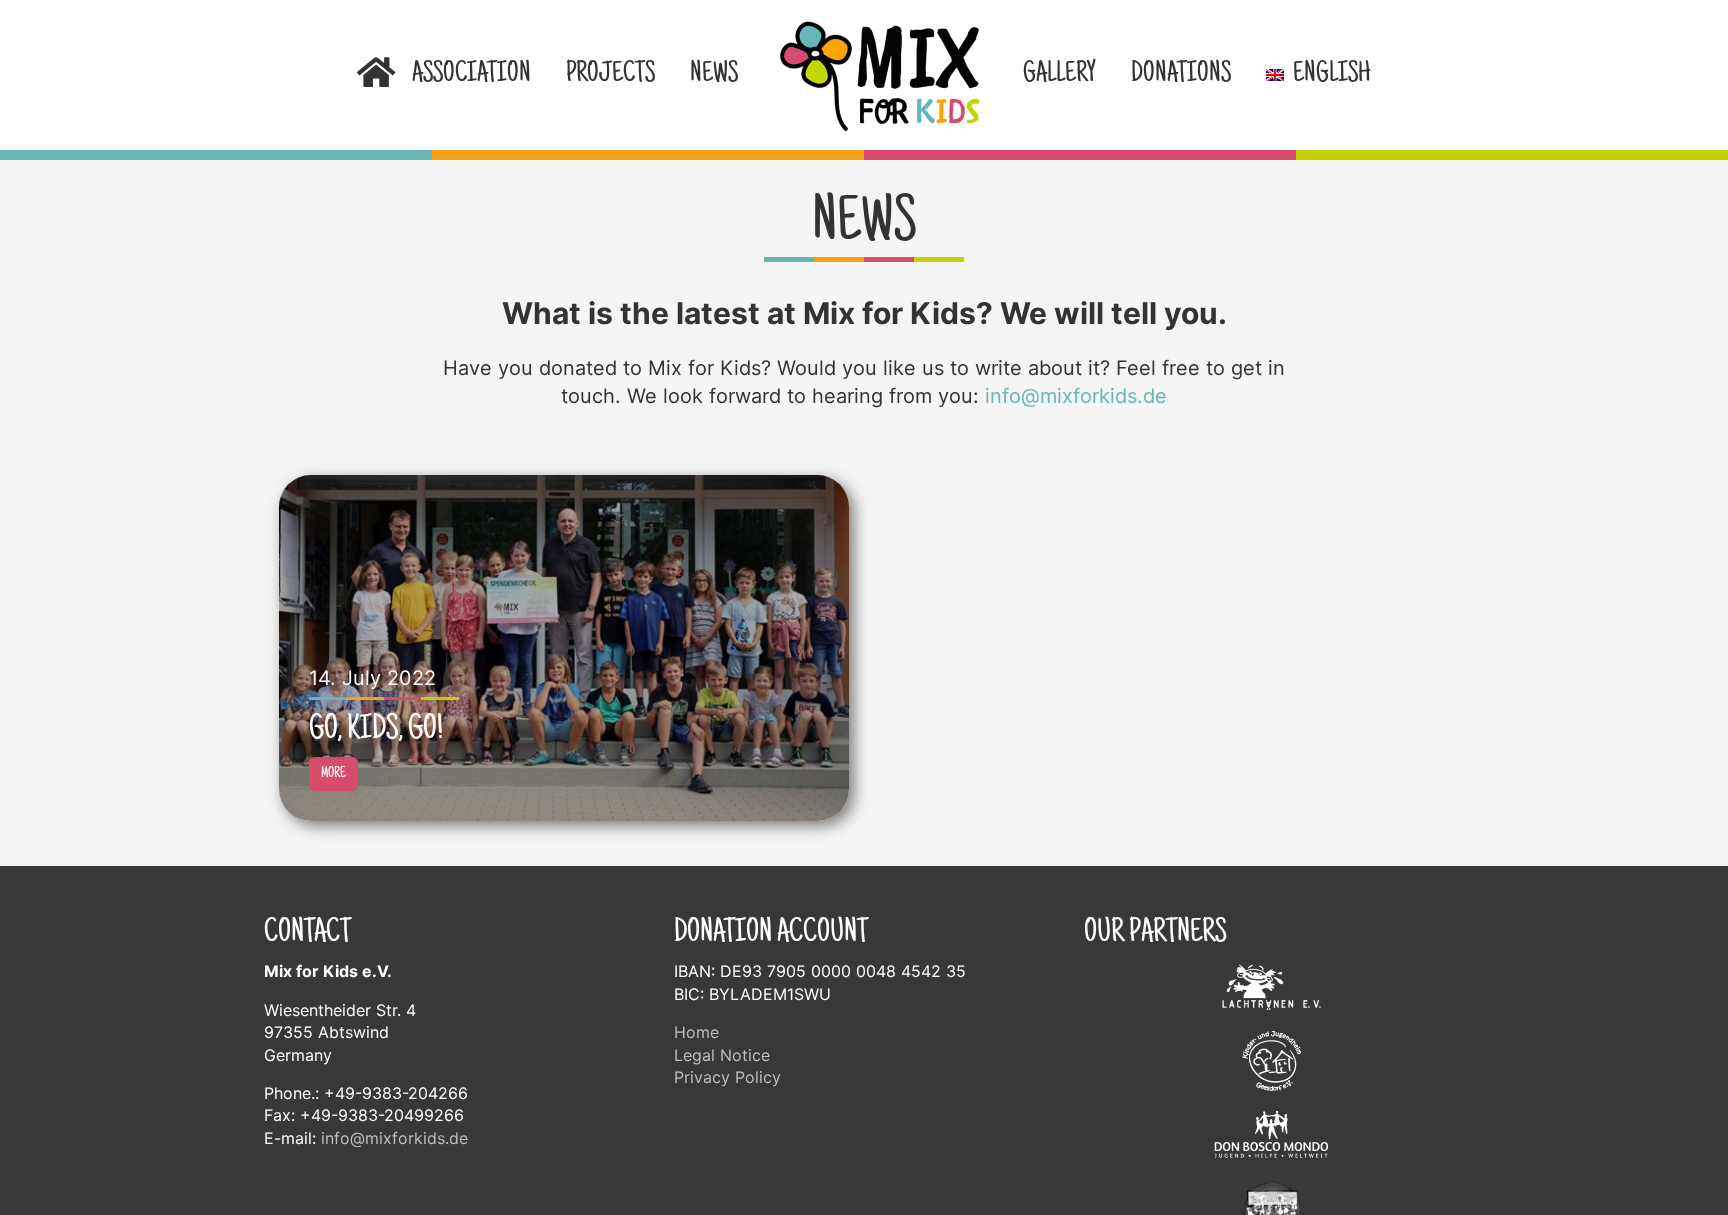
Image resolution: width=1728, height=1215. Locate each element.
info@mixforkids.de (1076, 396)
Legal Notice (722, 1055)
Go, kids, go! (376, 731)
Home (696, 1032)
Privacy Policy (727, 1077)
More (333, 774)
